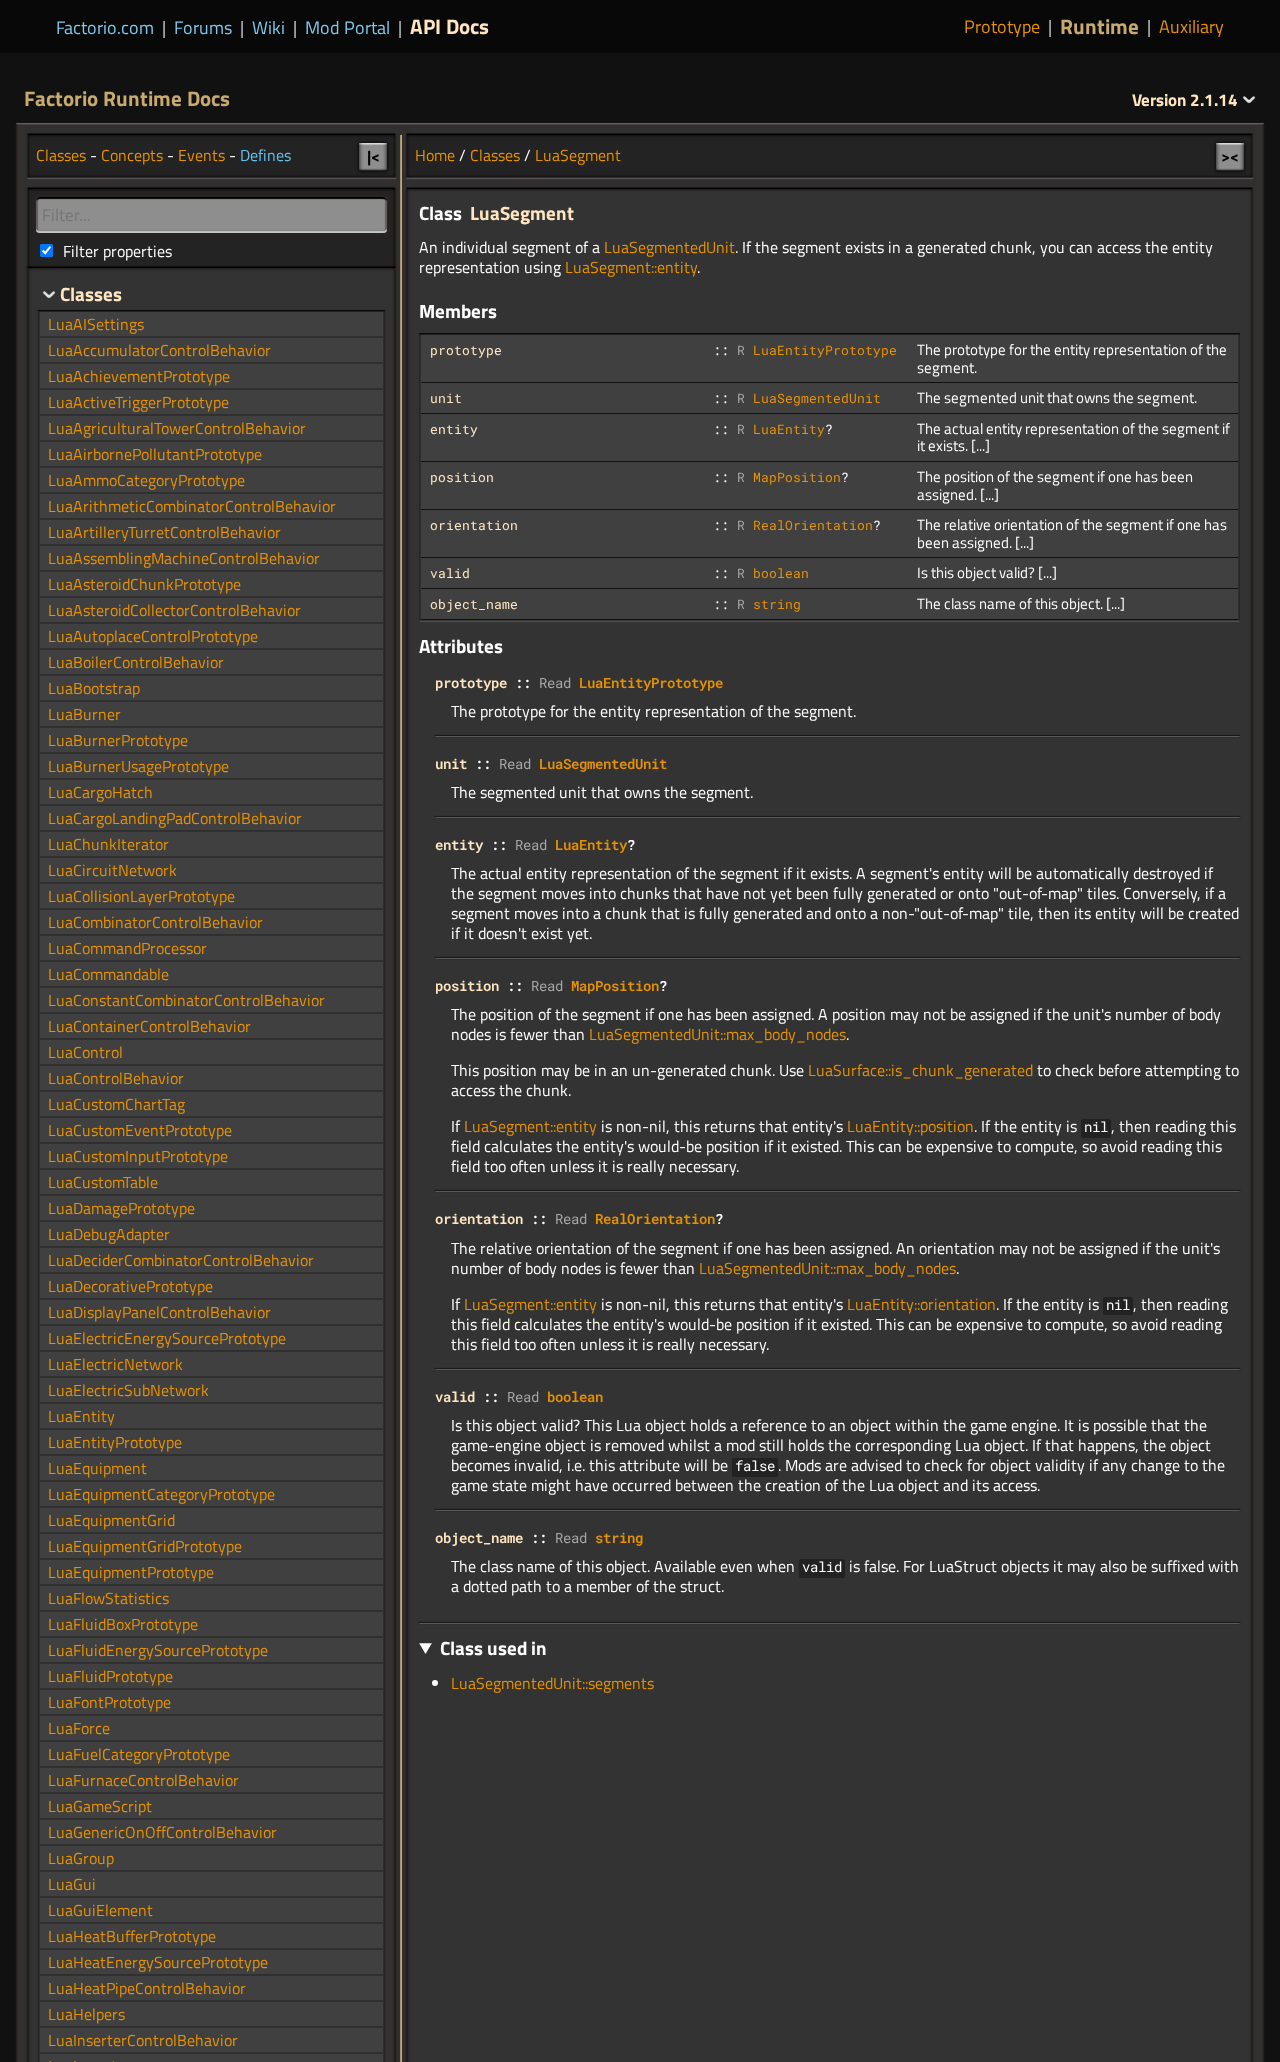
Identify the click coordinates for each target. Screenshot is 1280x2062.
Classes (495, 155)
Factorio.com (105, 27)
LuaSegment (578, 155)
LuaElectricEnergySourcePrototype (167, 1338)
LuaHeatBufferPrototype (132, 1936)
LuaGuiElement (100, 1910)
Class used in (493, 1647)
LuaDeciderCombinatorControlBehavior (181, 1260)
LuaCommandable (108, 974)
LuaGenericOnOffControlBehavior (162, 1832)
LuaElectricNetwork (115, 1364)
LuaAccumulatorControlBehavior (159, 350)
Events (201, 155)
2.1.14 (1187, 100)
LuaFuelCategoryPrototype (139, 1754)
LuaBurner (84, 714)
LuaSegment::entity (631, 267)
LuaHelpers (86, 2014)
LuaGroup (81, 1858)
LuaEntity (789, 429)
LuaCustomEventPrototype (140, 1130)
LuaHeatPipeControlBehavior (147, 1988)
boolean (781, 573)
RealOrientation (813, 525)
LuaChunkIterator (108, 844)
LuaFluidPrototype (110, 1676)
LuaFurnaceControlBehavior (143, 1780)
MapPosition (797, 477)
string (777, 604)
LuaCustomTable (103, 1182)
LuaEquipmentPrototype (131, 1572)
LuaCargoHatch (100, 792)
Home (435, 155)
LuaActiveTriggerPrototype (138, 402)
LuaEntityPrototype (825, 350)
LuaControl (85, 1052)
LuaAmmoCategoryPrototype (146, 480)
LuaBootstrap (94, 688)
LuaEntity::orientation (921, 1304)
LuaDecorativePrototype (130, 1286)
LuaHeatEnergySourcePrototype (158, 1962)
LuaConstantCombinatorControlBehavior (186, 1000)
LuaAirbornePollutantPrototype (155, 454)
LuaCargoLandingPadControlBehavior (175, 818)
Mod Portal (347, 27)
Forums (203, 27)
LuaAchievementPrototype (139, 376)
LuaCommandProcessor (127, 948)
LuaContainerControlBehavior (149, 1026)
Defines (265, 155)
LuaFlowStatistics (108, 1598)
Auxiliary (1191, 27)
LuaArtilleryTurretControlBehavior (164, 532)
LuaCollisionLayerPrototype (141, 896)
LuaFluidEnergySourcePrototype (158, 1650)
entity (454, 429)
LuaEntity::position (910, 1126)
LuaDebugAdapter (109, 1234)
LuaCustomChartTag (116, 1104)
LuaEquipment (97, 1468)
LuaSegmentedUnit (669, 247)
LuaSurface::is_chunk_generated (920, 1070)
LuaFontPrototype (109, 1702)
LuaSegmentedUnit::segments (552, 1683)
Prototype (1002, 27)
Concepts (132, 155)
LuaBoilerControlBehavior (136, 662)
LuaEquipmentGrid (111, 1520)
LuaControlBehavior (116, 1078)
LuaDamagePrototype (121, 1208)
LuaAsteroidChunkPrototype (144, 584)
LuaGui (72, 1884)
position (462, 477)
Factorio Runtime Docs (127, 98)
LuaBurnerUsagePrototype (138, 766)
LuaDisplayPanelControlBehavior (159, 1312)
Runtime (1099, 26)
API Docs (449, 26)
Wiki (268, 27)
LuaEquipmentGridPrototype (145, 1546)
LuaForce (79, 1728)
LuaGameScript (100, 1806)
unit (446, 398)
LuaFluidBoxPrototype (123, 1624)
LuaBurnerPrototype (118, 740)
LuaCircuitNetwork (112, 870)
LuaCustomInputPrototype (138, 1156)
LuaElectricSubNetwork (128, 1390)
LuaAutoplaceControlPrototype (153, 636)
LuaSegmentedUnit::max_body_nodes (717, 1034)
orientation (474, 525)
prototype (466, 350)
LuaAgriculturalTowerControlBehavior (177, 428)
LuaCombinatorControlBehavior (155, 922)
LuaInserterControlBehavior (143, 2040)
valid (450, 573)
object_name (474, 604)
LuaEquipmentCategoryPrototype (161, 1494)
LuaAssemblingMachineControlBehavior (184, 558)
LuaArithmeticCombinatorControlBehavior (192, 506)
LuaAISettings (96, 324)
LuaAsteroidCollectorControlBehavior (174, 610)
